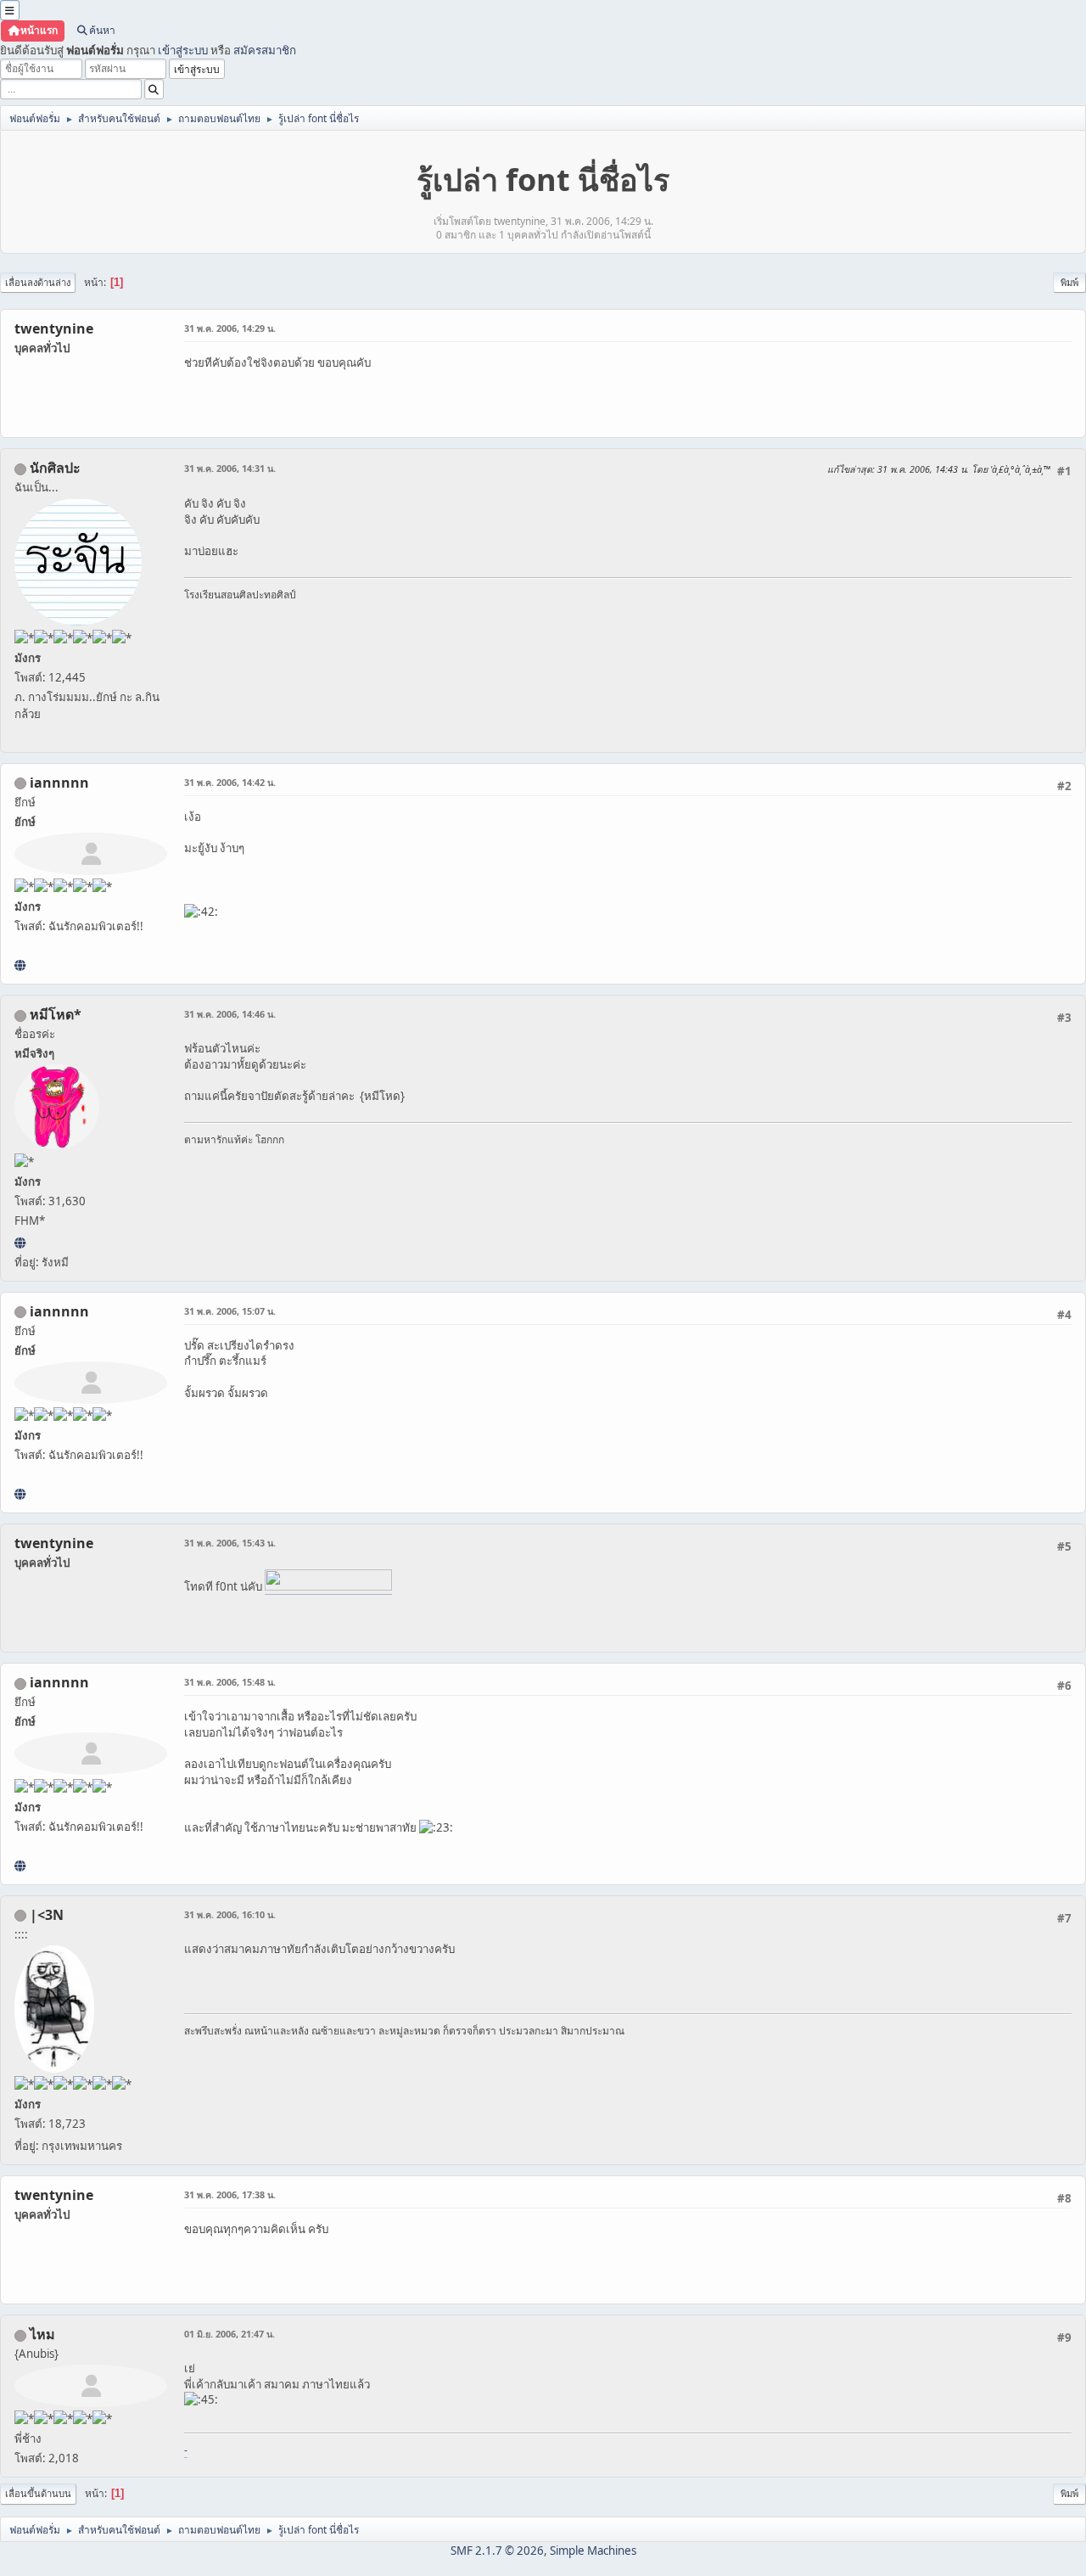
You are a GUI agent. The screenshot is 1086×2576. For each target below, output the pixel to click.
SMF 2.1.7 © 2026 (497, 2551)
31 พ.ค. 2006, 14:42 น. (230, 782)
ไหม (42, 2334)
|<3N (47, 1915)
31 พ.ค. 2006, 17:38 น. (230, 2194)
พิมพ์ (1069, 282)
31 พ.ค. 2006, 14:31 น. (230, 468)
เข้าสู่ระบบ (183, 50)
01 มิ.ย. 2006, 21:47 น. (230, 2334)
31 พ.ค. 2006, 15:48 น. (230, 1682)
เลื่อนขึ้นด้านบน (38, 2493)
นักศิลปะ (55, 468)
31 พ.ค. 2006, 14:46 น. (230, 1014)
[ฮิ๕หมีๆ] (20, 1243)
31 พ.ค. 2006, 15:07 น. (230, 1311)
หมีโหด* (56, 1014)
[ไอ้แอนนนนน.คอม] (20, 965)
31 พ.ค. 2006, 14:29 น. (230, 328)
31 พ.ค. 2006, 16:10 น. (230, 1914)
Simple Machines (593, 2551)
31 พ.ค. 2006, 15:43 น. (230, 1543)
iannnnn (59, 783)
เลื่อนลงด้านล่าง (38, 282)
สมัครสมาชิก (265, 50)
